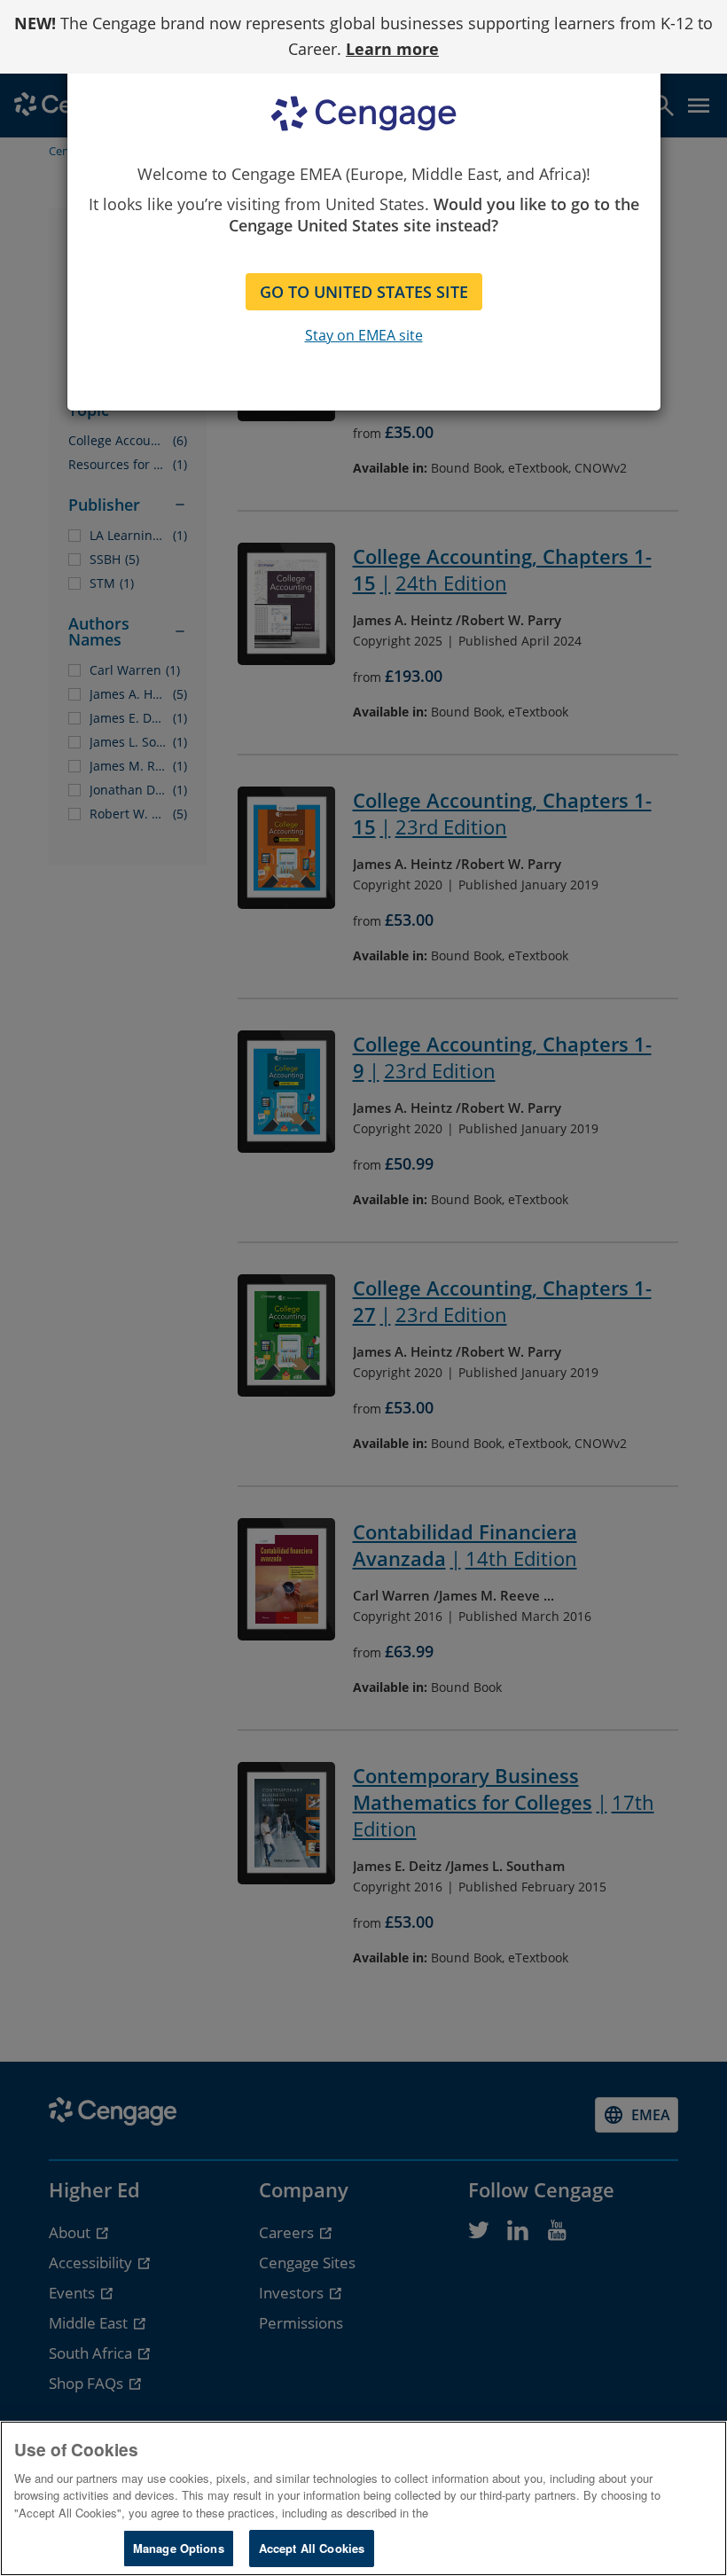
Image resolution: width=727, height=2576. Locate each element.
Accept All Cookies (312, 2548)
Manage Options (179, 2548)
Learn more (392, 49)
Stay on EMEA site (364, 335)
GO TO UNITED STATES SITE (364, 292)
